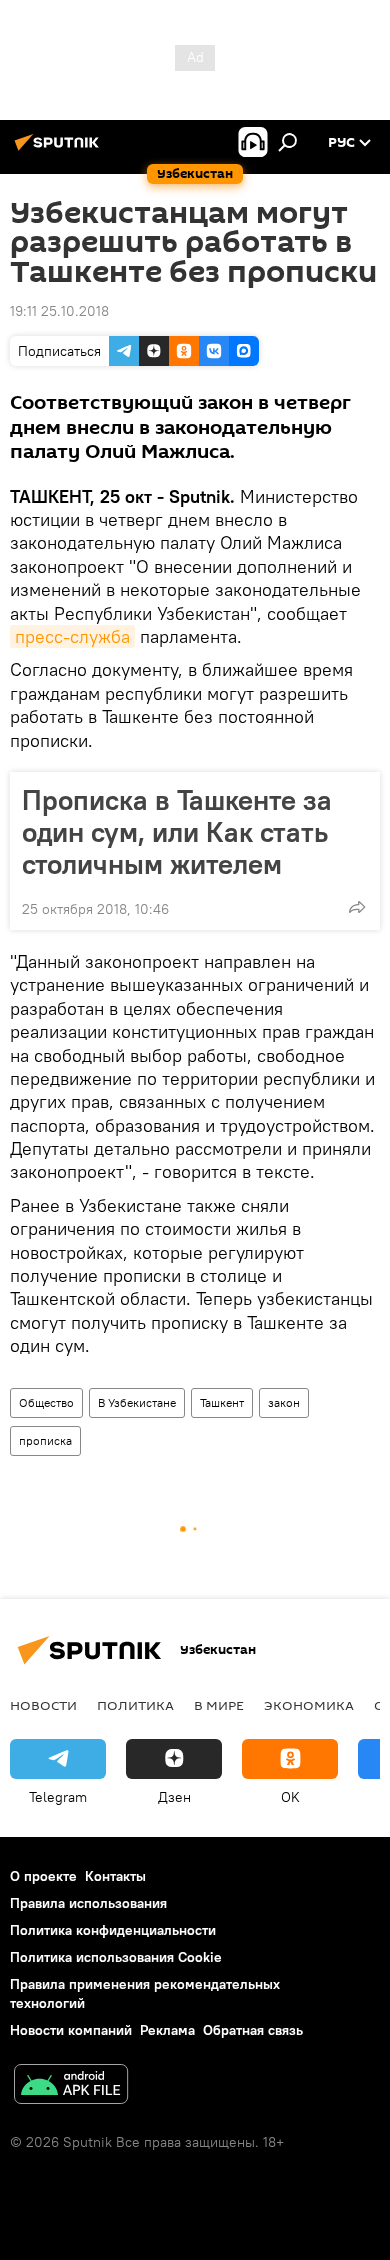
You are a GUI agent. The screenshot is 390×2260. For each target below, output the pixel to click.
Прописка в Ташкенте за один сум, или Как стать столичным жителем (177, 832)
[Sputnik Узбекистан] (60, 150)
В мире (219, 1705)
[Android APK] (71, 2086)
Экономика (309, 1705)
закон (284, 1402)
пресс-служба (72, 636)
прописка (45, 1440)
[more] (357, 907)
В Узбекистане (137, 1402)
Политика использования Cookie (116, 1957)
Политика (135, 1705)
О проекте (43, 1876)
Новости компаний (71, 2030)
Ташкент (222, 1402)
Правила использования (88, 1903)
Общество (46, 1402)
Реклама (167, 2030)
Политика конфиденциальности (113, 1930)
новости (43, 1705)
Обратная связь (253, 2030)
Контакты (115, 1876)
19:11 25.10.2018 (59, 311)
